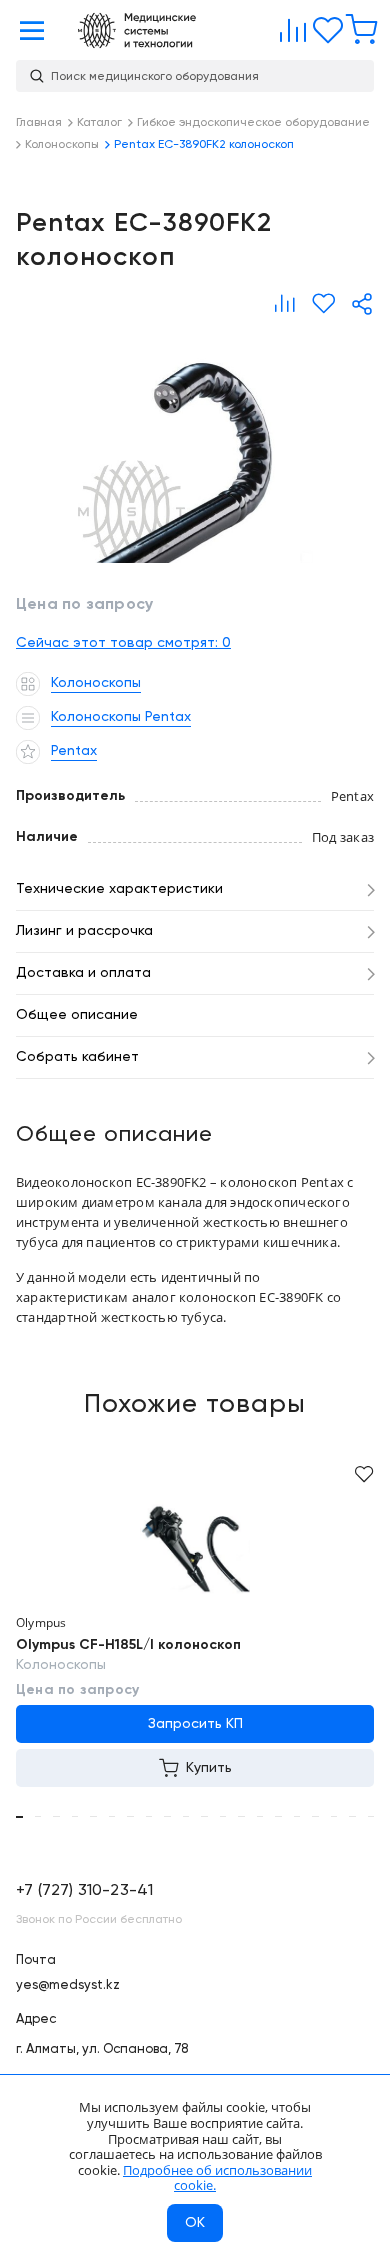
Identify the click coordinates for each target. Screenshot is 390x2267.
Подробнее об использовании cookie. (217, 2178)
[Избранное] (323, 304)
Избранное (323, 26)
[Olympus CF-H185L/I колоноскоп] (195, 1548)
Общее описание (77, 1015)
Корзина (357, 26)
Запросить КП (195, 1724)
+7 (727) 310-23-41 (84, 1891)
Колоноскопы (61, 1665)
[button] (19, 1817)
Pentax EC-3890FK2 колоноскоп (195, 445)
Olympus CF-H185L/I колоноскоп (128, 1645)
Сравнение (289, 26)
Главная (137, 30)
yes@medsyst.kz (68, 1985)
